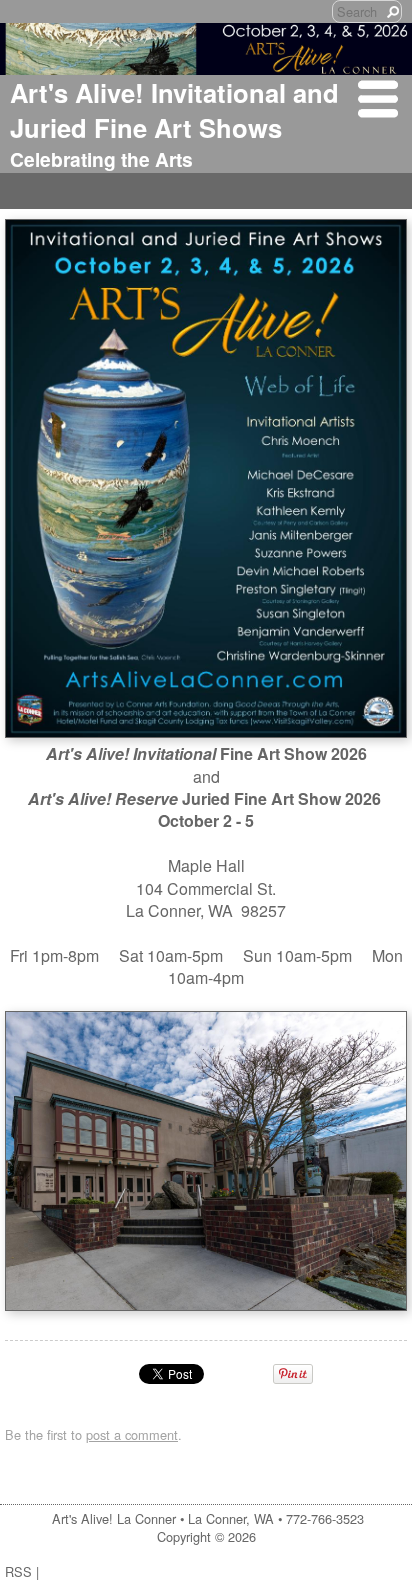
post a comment (132, 1434)
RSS (18, 1571)
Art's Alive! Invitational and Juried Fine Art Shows (174, 110)
